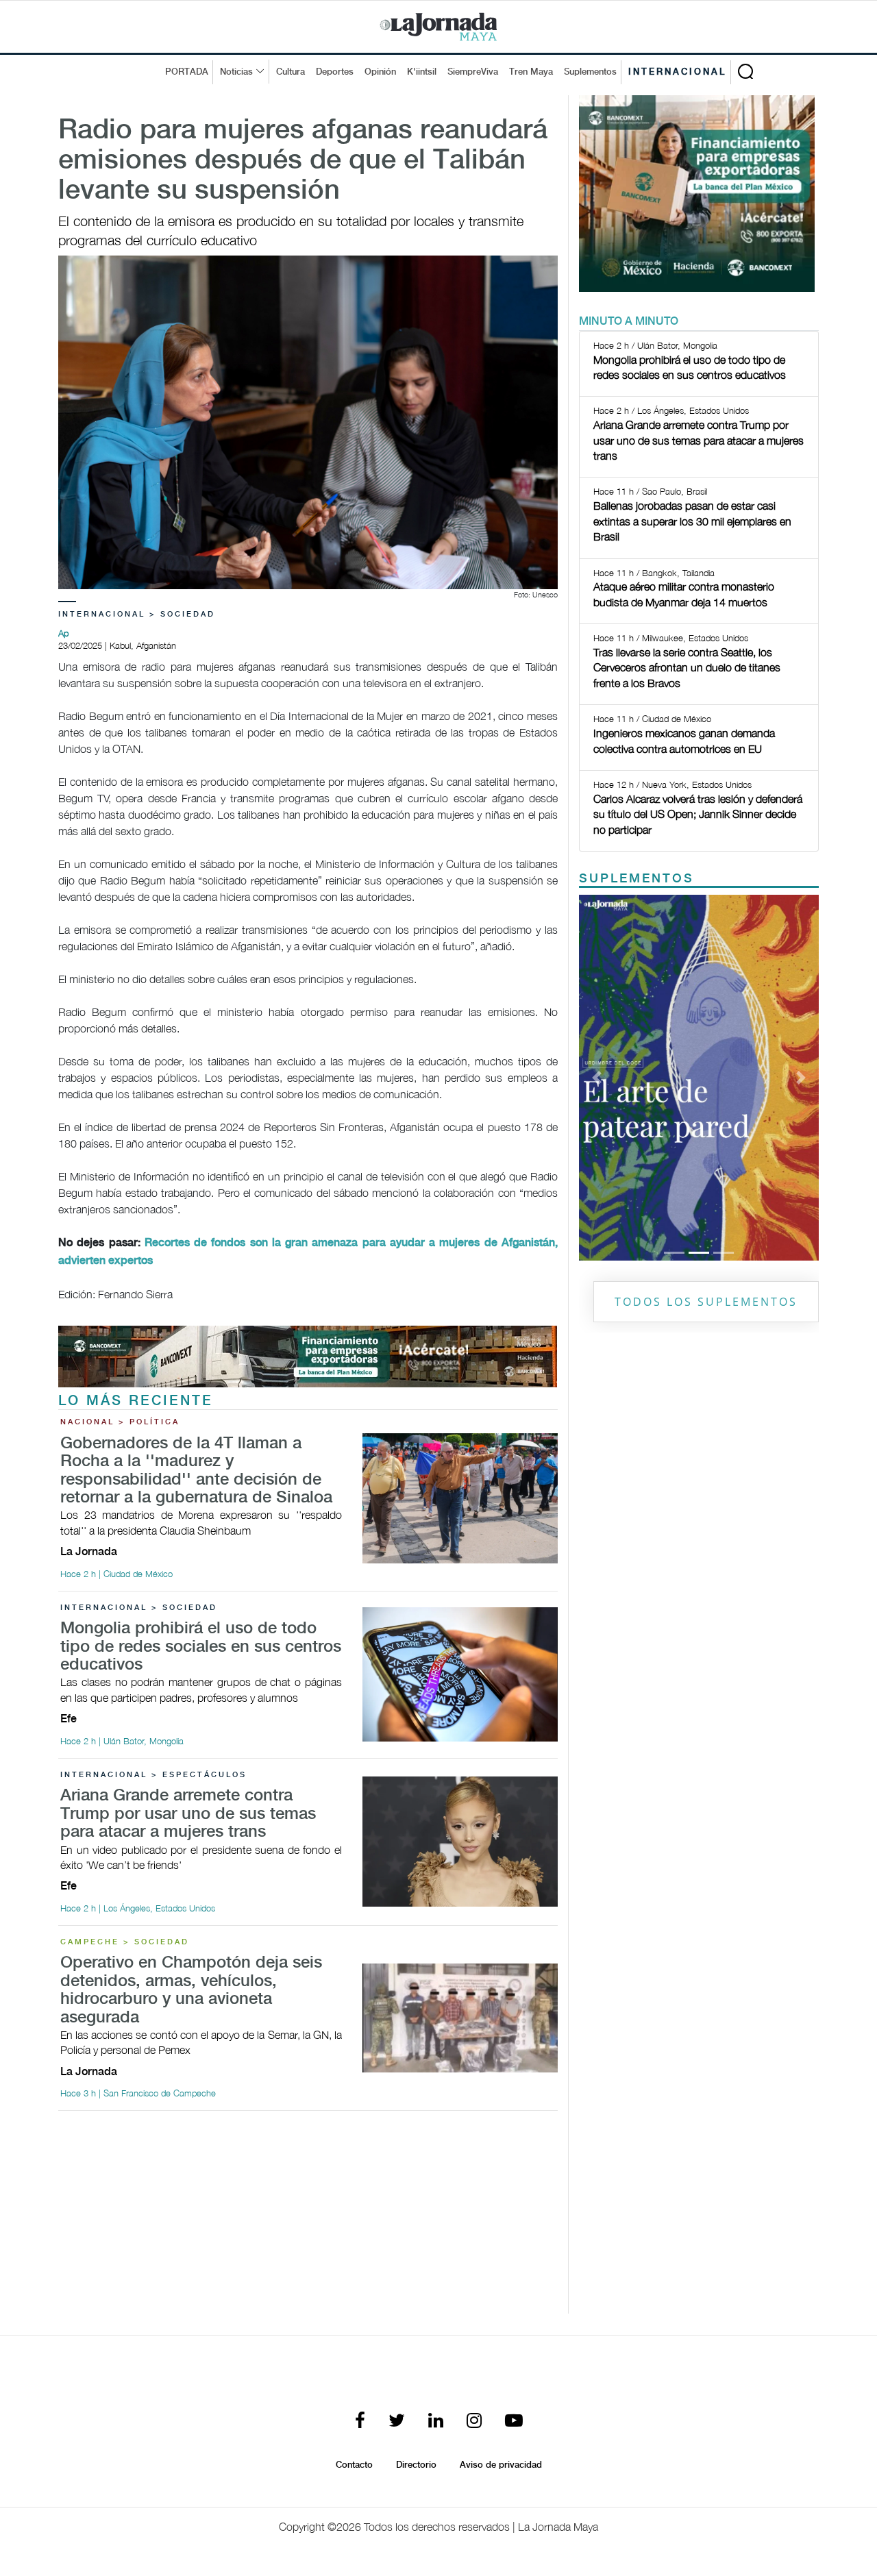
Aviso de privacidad (501, 2465)
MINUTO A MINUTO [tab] (629, 322)
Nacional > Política (120, 1422)
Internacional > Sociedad (137, 615)
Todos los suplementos (706, 1302)
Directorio (416, 2465)
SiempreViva (473, 72)
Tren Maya (531, 72)
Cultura (291, 72)
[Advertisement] (308, 2218)
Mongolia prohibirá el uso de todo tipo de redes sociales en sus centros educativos (201, 1647)
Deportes (335, 72)
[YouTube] (514, 2422)
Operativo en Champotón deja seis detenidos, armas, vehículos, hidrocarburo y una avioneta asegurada (191, 1990)
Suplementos (590, 72)
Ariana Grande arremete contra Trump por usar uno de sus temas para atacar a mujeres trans (188, 1814)
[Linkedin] (436, 2422)
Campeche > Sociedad (125, 1942)
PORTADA (187, 72)
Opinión (380, 72)
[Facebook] (360, 2422)
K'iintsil (422, 72)
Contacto (354, 2465)
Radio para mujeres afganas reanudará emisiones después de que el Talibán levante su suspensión (303, 161)
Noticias (236, 72)
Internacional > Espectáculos (153, 1775)
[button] (597, 1078)
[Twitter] (397, 2422)
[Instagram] (474, 2422)
